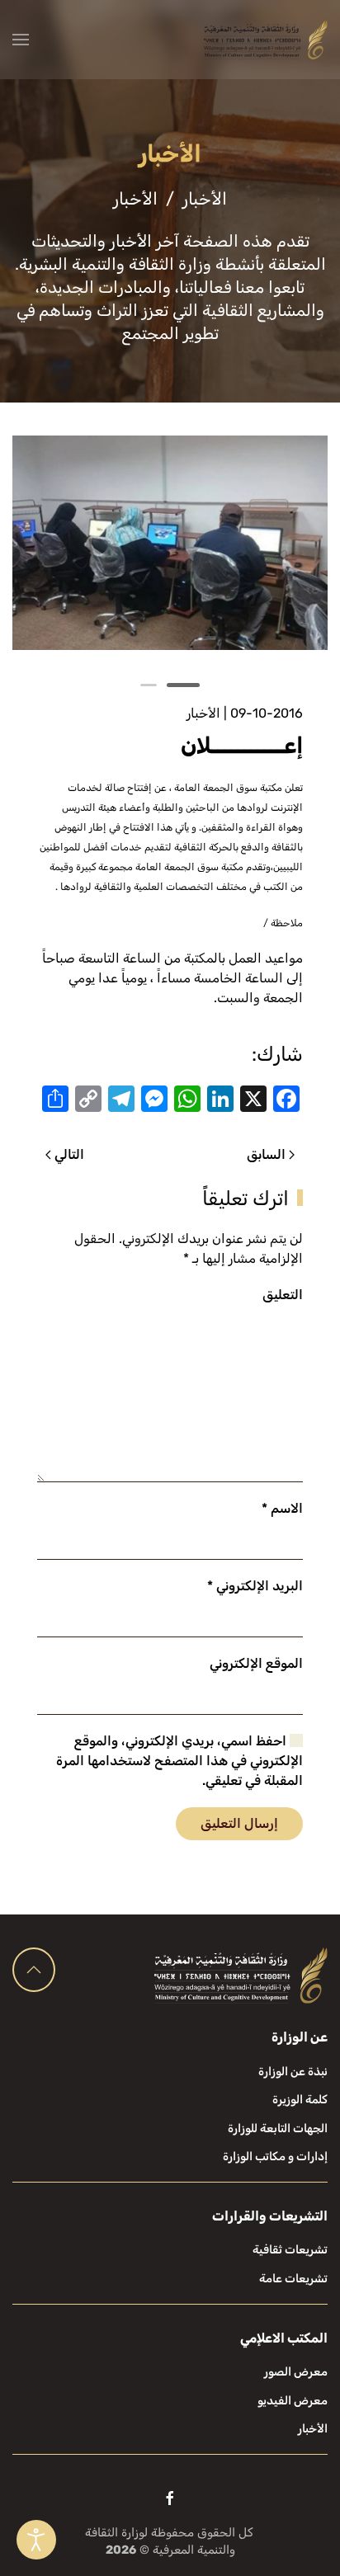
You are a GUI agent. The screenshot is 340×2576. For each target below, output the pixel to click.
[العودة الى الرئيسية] (266, 40)
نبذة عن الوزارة (293, 2072)
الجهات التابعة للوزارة (278, 2129)
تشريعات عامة (293, 2279)
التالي (69, 1154)
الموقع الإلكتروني (256, 1663)
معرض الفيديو (293, 2401)
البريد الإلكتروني (255, 1586)
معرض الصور (296, 2372)
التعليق (283, 1295)
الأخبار (203, 713)
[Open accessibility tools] (36, 2540)
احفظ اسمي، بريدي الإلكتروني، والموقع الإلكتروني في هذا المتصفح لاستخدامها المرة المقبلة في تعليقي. (179, 1761)
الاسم (282, 1508)
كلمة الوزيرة (300, 2100)
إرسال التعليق (239, 1823)
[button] (21, 40)
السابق (266, 1154)
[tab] (183, 685)
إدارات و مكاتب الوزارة (275, 2157)
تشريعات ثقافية (290, 2250)
